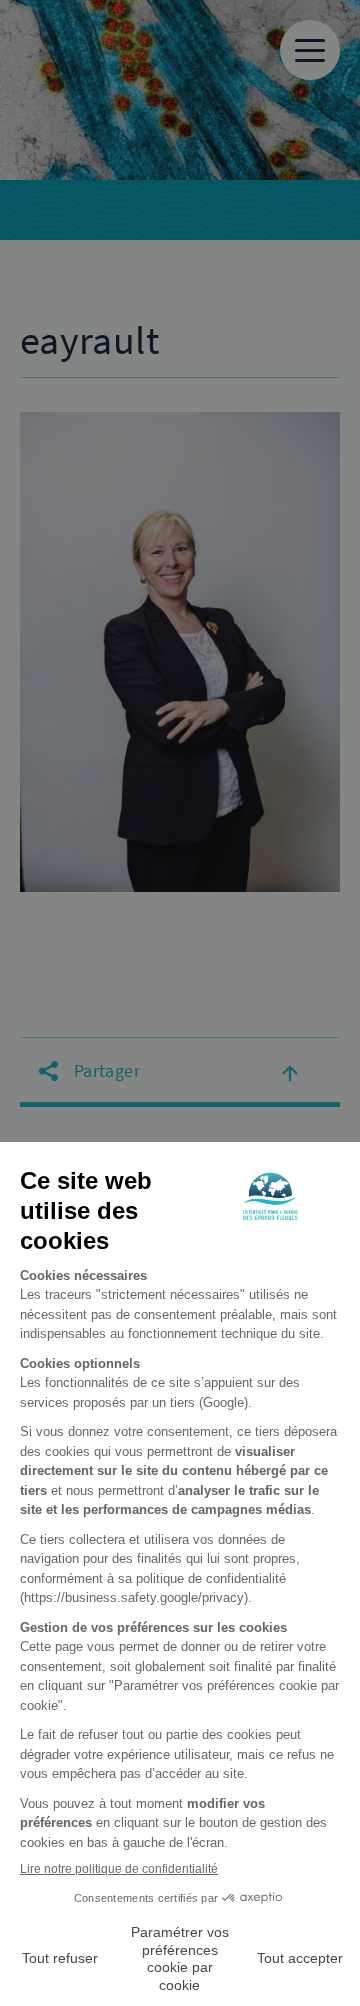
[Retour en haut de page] (290, 1072)
